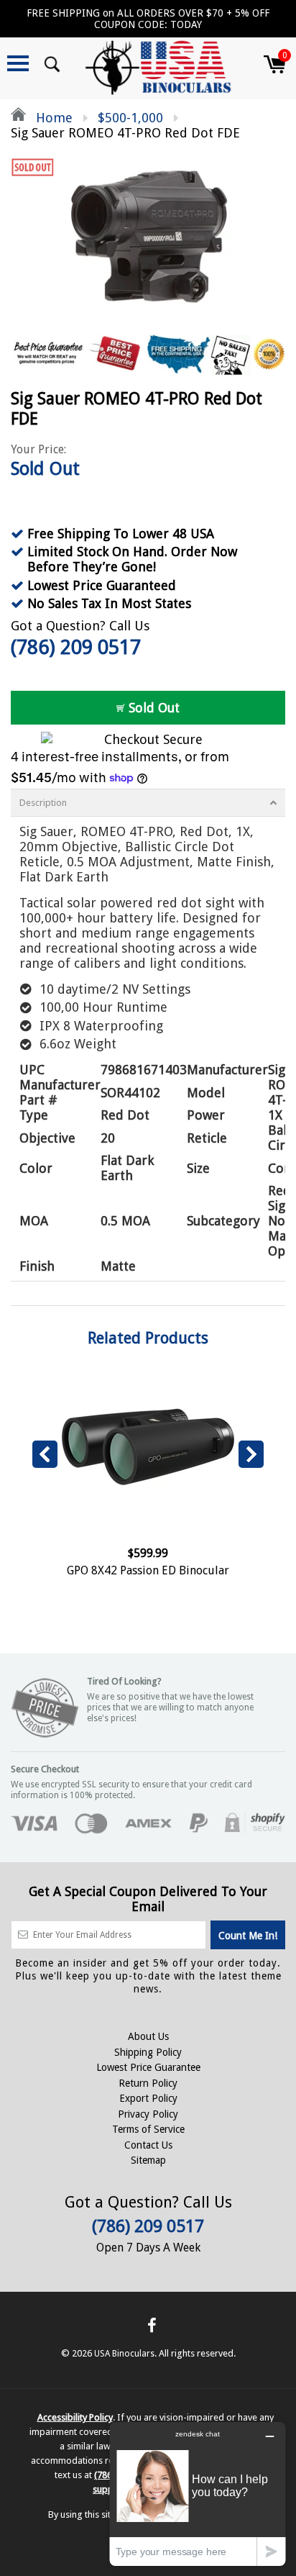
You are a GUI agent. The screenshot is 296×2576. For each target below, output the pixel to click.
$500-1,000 (130, 118)
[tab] (148, 803)
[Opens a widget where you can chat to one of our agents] (198, 2494)
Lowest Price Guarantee (148, 2067)
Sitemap (148, 2160)
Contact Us (148, 2145)
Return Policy (148, 2083)
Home (52, 118)
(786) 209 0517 (76, 647)
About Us (148, 2036)
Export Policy (148, 2098)
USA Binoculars (124, 2354)
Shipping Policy (148, 2052)
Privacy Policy (148, 2114)
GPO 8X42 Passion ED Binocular (148, 1570)
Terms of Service (148, 2129)
